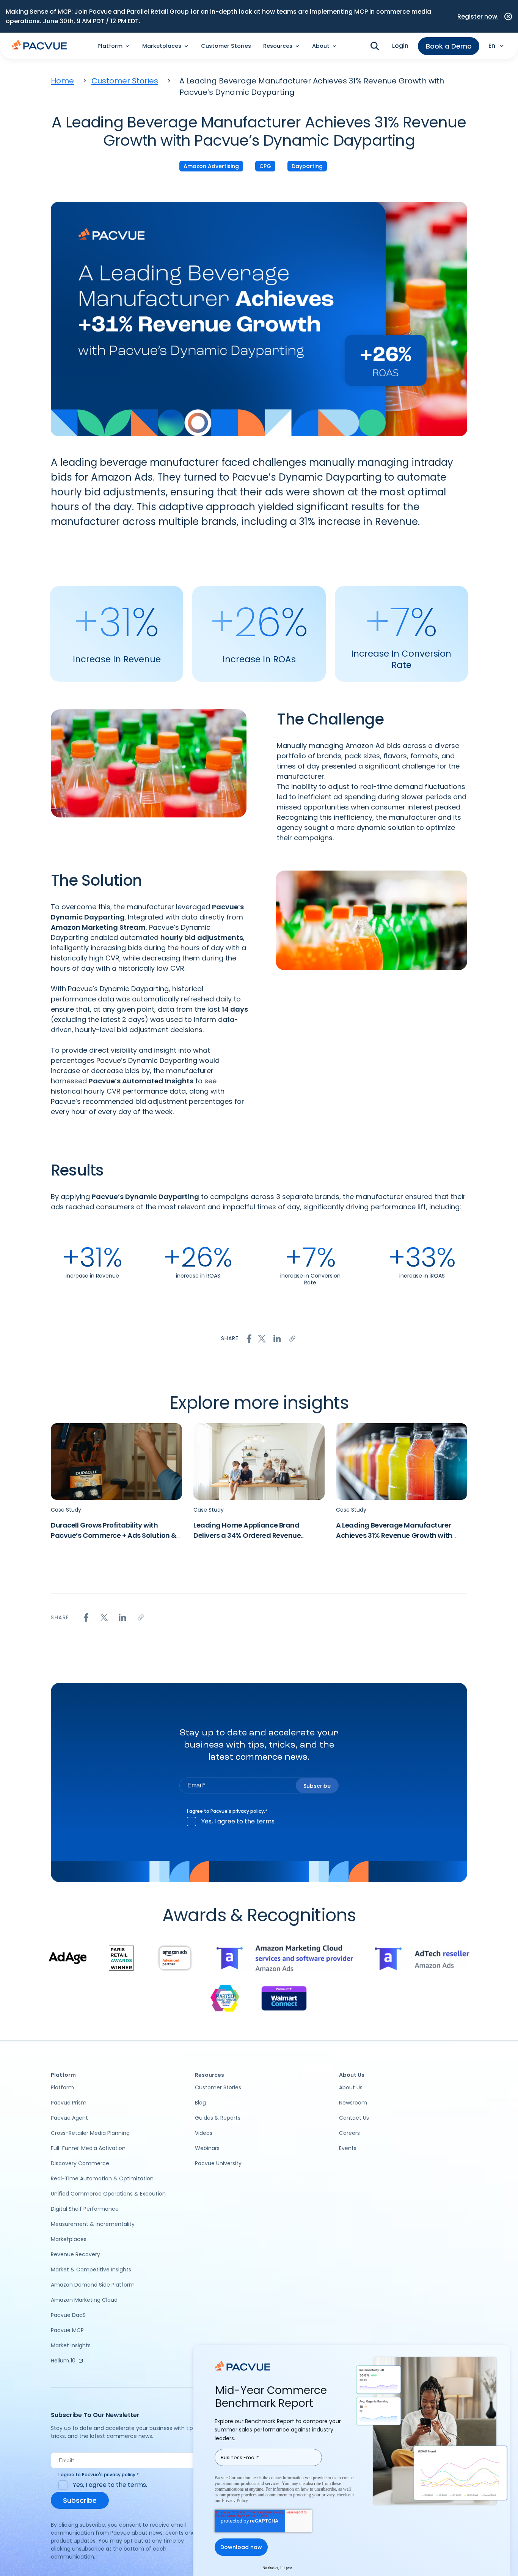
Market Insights (71, 2345)
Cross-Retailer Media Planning (90, 2133)
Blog (200, 2103)
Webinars (207, 2148)
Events (348, 2148)
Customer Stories (226, 46)
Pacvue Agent (69, 2118)
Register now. (478, 17)
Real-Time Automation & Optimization (102, 2178)
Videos (204, 2133)
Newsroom (353, 2103)
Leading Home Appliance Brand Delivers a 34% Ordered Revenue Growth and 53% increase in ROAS (250, 1535)
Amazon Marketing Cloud (84, 2300)
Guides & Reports (218, 2118)
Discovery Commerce (80, 2163)
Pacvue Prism (69, 2103)
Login (400, 46)
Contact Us (354, 2118)
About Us (351, 2087)
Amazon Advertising (211, 166)
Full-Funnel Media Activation (88, 2148)
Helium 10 (63, 2361)
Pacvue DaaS (68, 2315)
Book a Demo (449, 46)
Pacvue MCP (67, 2330)
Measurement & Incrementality (93, 2224)
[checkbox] (259, 1822)
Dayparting (307, 166)
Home (62, 81)
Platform (62, 2087)
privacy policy (248, 1811)
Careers (349, 2133)
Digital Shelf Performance (85, 2209)
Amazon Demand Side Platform (93, 2285)
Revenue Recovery (75, 2254)
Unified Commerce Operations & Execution (108, 2194)
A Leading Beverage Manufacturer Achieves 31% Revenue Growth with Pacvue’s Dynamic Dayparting (394, 1535)
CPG (265, 166)
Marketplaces (69, 2239)
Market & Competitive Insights (91, 2270)
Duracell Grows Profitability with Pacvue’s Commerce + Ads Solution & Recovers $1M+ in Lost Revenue (114, 1535)
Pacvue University (218, 2163)
